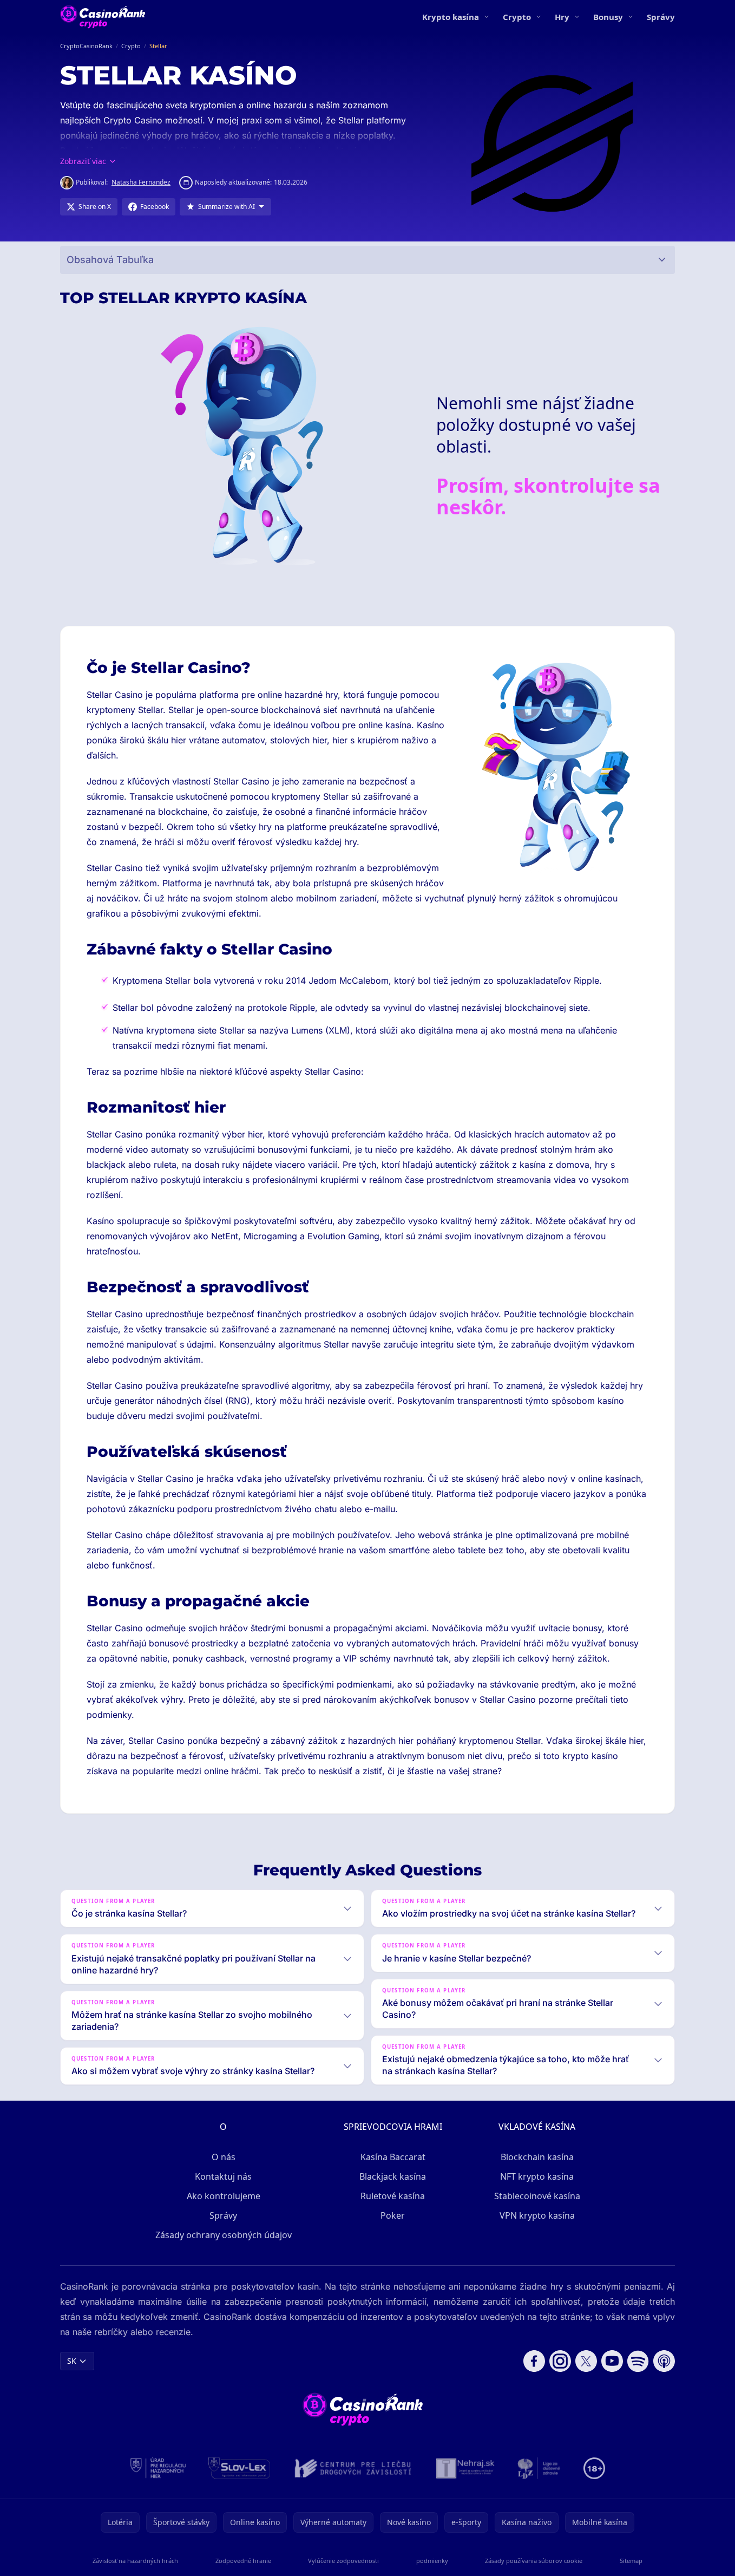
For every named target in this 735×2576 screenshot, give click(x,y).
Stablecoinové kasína (537, 2196)
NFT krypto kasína (537, 2176)
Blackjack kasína (393, 2176)
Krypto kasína (451, 17)
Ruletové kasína (393, 2196)
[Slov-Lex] (239, 2468)
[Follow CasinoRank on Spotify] (638, 2361)
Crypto (517, 17)
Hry (562, 17)
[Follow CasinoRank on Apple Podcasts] (664, 2361)
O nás (224, 2157)
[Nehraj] (465, 2468)
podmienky (432, 2561)
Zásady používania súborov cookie (534, 2561)
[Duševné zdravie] (539, 2468)
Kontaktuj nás (223, 2176)
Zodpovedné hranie (243, 2561)
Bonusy (608, 17)
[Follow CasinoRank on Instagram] (560, 2361)
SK (72, 2361)
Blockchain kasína (537, 2157)
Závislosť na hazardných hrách (135, 2561)
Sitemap (631, 2561)
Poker (393, 2215)
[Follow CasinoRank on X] (586, 2361)
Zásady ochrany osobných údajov (224, 2235)
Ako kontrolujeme (224, 2196)
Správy (661, 17)
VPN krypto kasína (537, 2215)
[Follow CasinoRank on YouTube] (612, 2361)
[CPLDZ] (353, 2468)
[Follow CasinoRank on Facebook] (534, 2361)
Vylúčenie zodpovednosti (343, 2561)
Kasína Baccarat (393, 2157)
